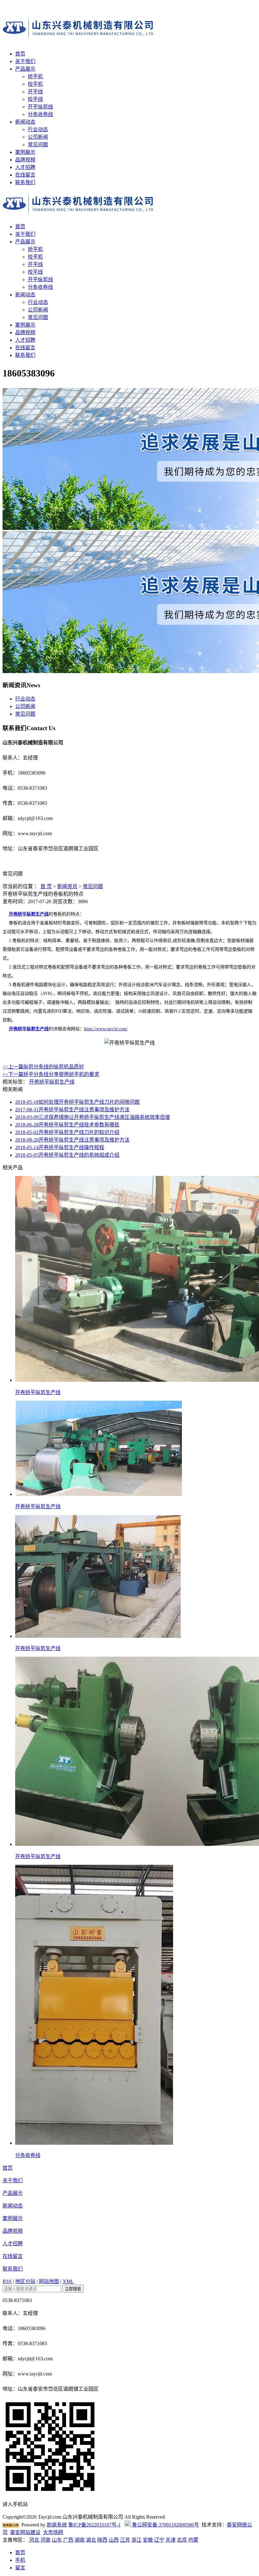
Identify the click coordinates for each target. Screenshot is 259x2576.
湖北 (91, 2540)
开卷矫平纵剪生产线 (29, 914)
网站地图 (49, 2281)
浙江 (136, 2540)
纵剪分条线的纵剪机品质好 (43, 1067)
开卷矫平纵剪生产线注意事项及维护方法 (72, 1110)
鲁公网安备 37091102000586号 (165, 2525)
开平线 (35, 92)
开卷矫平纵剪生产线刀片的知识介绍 (67, 1132)
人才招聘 (25, 167)
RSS (7, 2281)
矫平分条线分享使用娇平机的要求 (51, 1074)
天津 (171, 2540)
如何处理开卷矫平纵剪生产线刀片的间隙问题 (77, 1102)
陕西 (102, 2540)
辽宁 (159, 2540)
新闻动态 (25, 122)
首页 (20, 54)
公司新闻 (38, 137)
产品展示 (25, 69)
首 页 (46, 886)
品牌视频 (25, 160)
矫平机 (35, 76)
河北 (34, 2540)
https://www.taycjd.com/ (106, 1029)
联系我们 (25, 182)
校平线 (35, 99)
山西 (114, 2540)
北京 (182, 2540)
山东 (57, 2540)
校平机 (35, 84)
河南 (45, 2540)
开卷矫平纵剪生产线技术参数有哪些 (67, 1125)
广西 (68, 2540)
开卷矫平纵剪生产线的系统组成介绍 (67, 1155)
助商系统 (57, 2525)
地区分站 (25, 2281)
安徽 (148, 2540)
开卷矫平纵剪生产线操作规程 (60, 1147)
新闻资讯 (67, 886)
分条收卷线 (40, 114)
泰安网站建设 (25, 2532)
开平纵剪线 (40, 107)
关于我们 (25, 61)
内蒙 (193, 2540)
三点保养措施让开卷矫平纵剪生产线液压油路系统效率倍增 (93, 1117)
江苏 (125, 2540)
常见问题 (38, 145)
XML (68, 2281)
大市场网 (53, 2532)
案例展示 (25, 152)
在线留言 (25, 175)
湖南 (80, 2540)
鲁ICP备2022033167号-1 (94, 2525)
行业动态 (38, 129)
